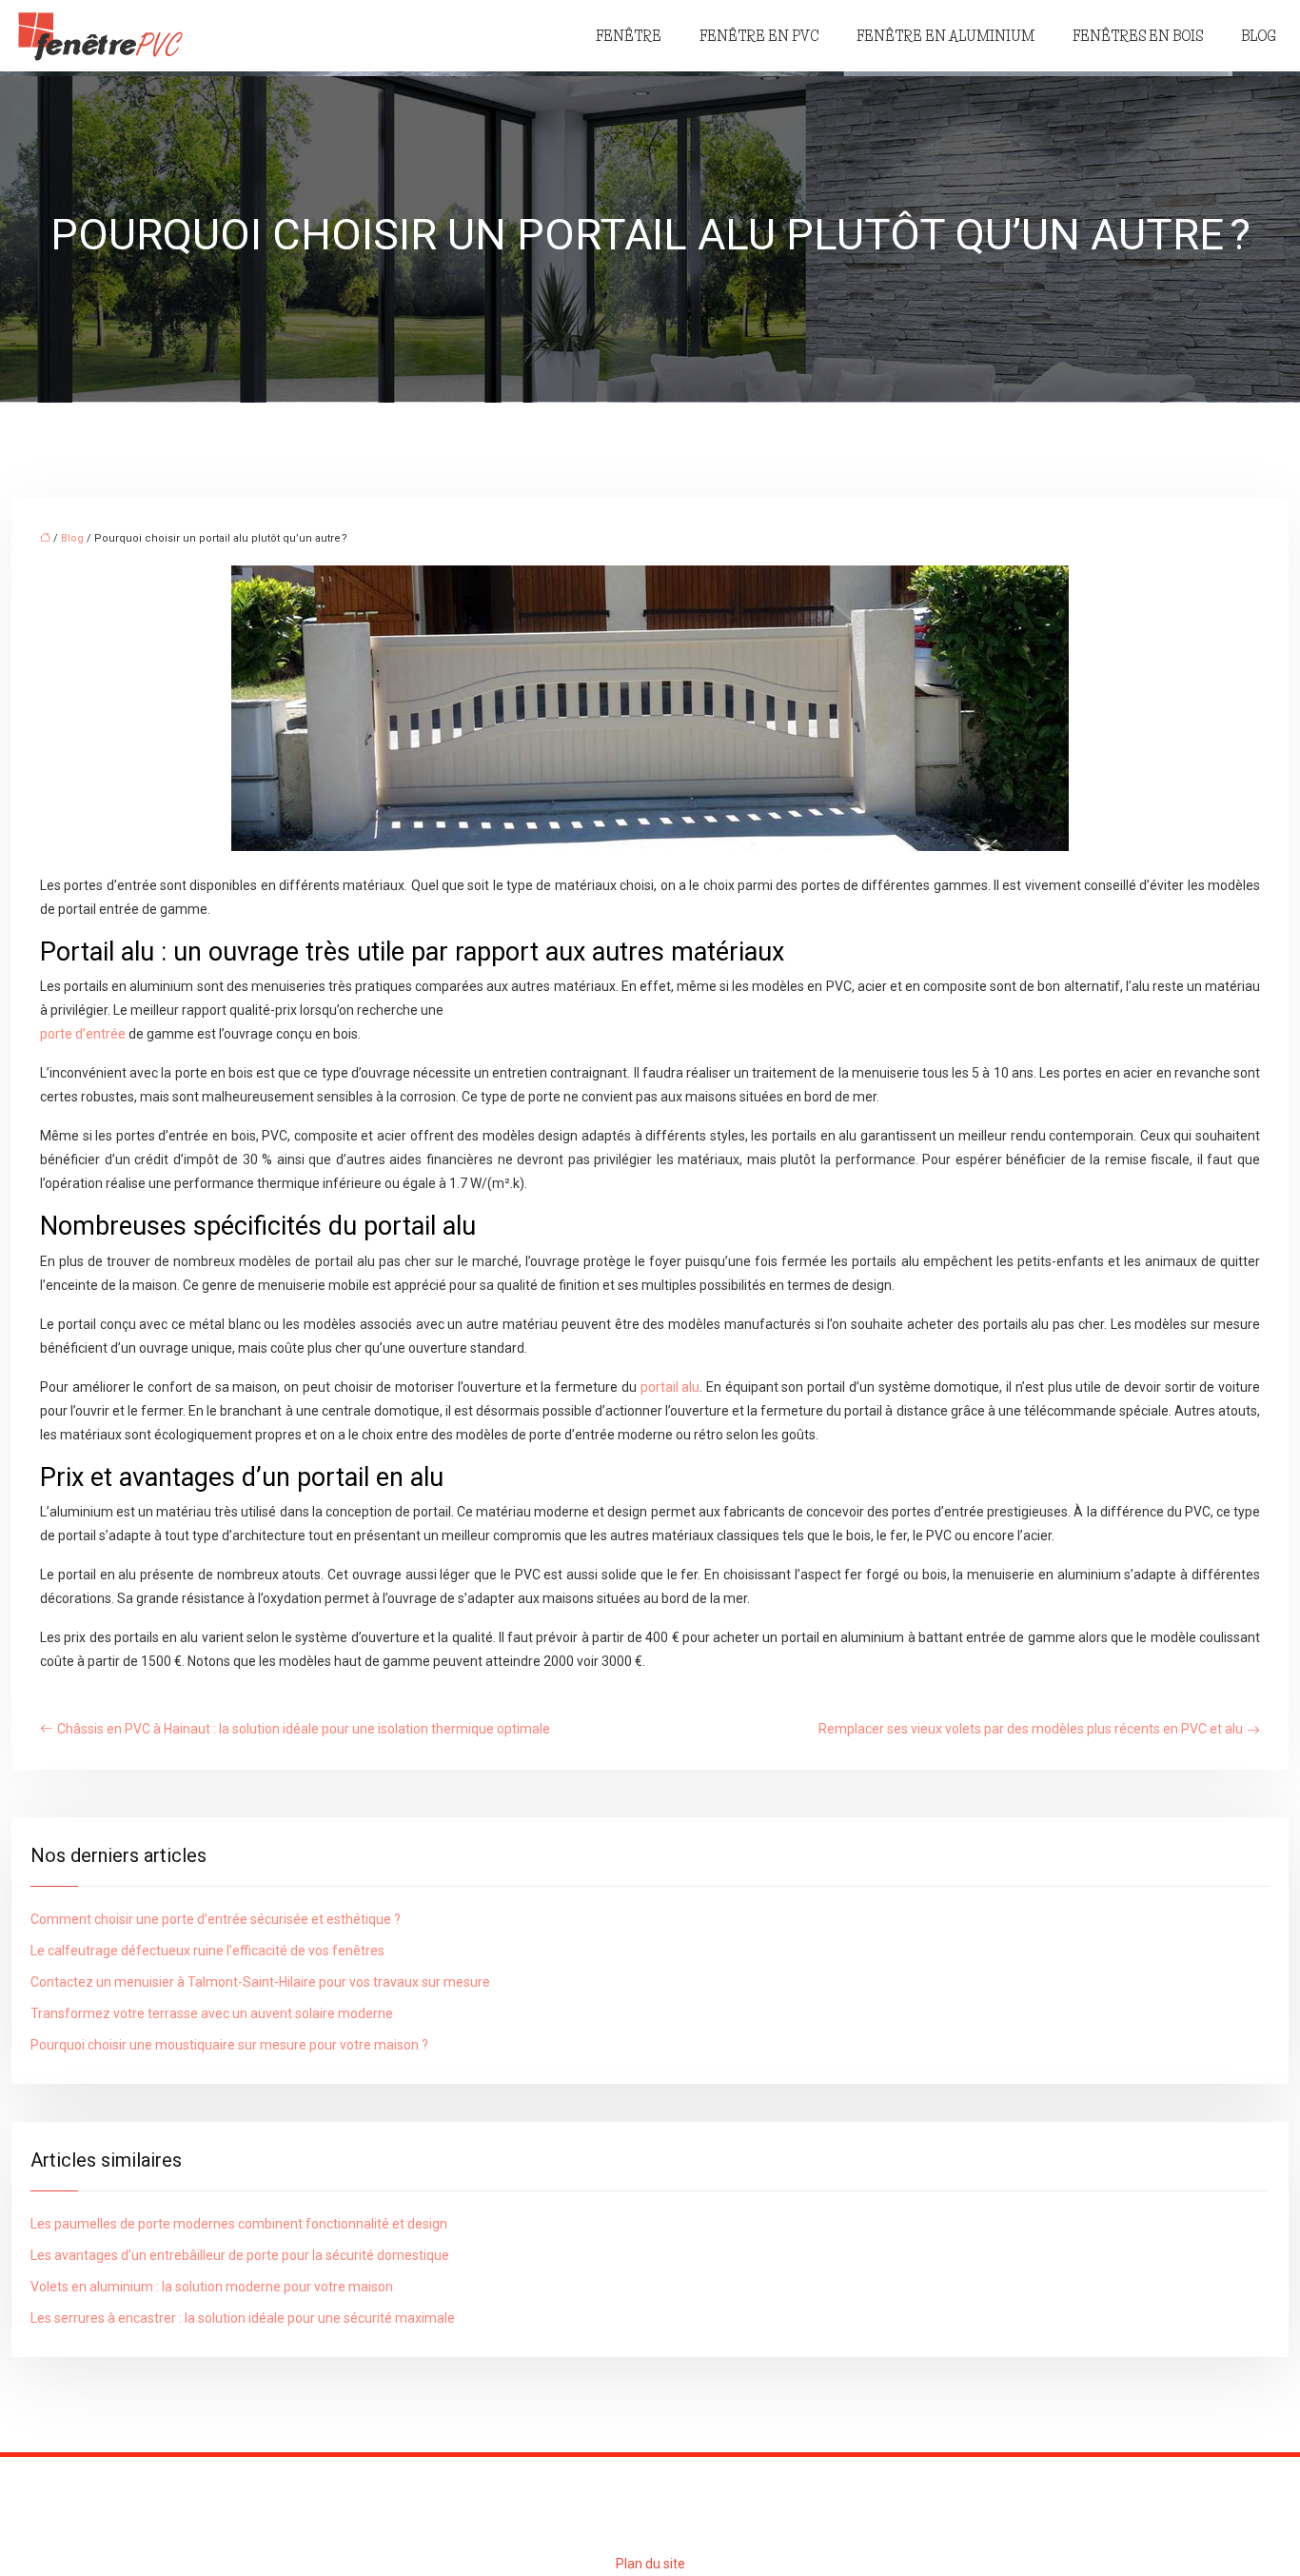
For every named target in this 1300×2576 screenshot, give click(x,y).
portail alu (670, 1387)
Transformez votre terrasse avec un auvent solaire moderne (212, 2013)
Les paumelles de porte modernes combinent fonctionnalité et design (239, 2224)
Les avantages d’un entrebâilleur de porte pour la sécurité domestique (240, 2255)
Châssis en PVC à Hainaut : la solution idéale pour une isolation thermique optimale (304, 1729)
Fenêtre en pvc (759, 36)
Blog (1259, 36)
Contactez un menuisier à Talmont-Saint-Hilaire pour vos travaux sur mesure (260, 1982)
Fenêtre (629, 36)
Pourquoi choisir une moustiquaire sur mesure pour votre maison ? (229, 2045)
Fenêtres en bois (1138, 36)
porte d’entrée (83, 1034)
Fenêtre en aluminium (945, 36)
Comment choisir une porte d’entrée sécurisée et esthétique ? (216, 1919)
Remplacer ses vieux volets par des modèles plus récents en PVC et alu (1031, 1729)
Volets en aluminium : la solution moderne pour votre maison (212, 2287)
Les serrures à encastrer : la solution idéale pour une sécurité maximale (243, 2318)
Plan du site (650, 2564)
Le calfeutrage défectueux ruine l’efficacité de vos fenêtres (207, 1951)
